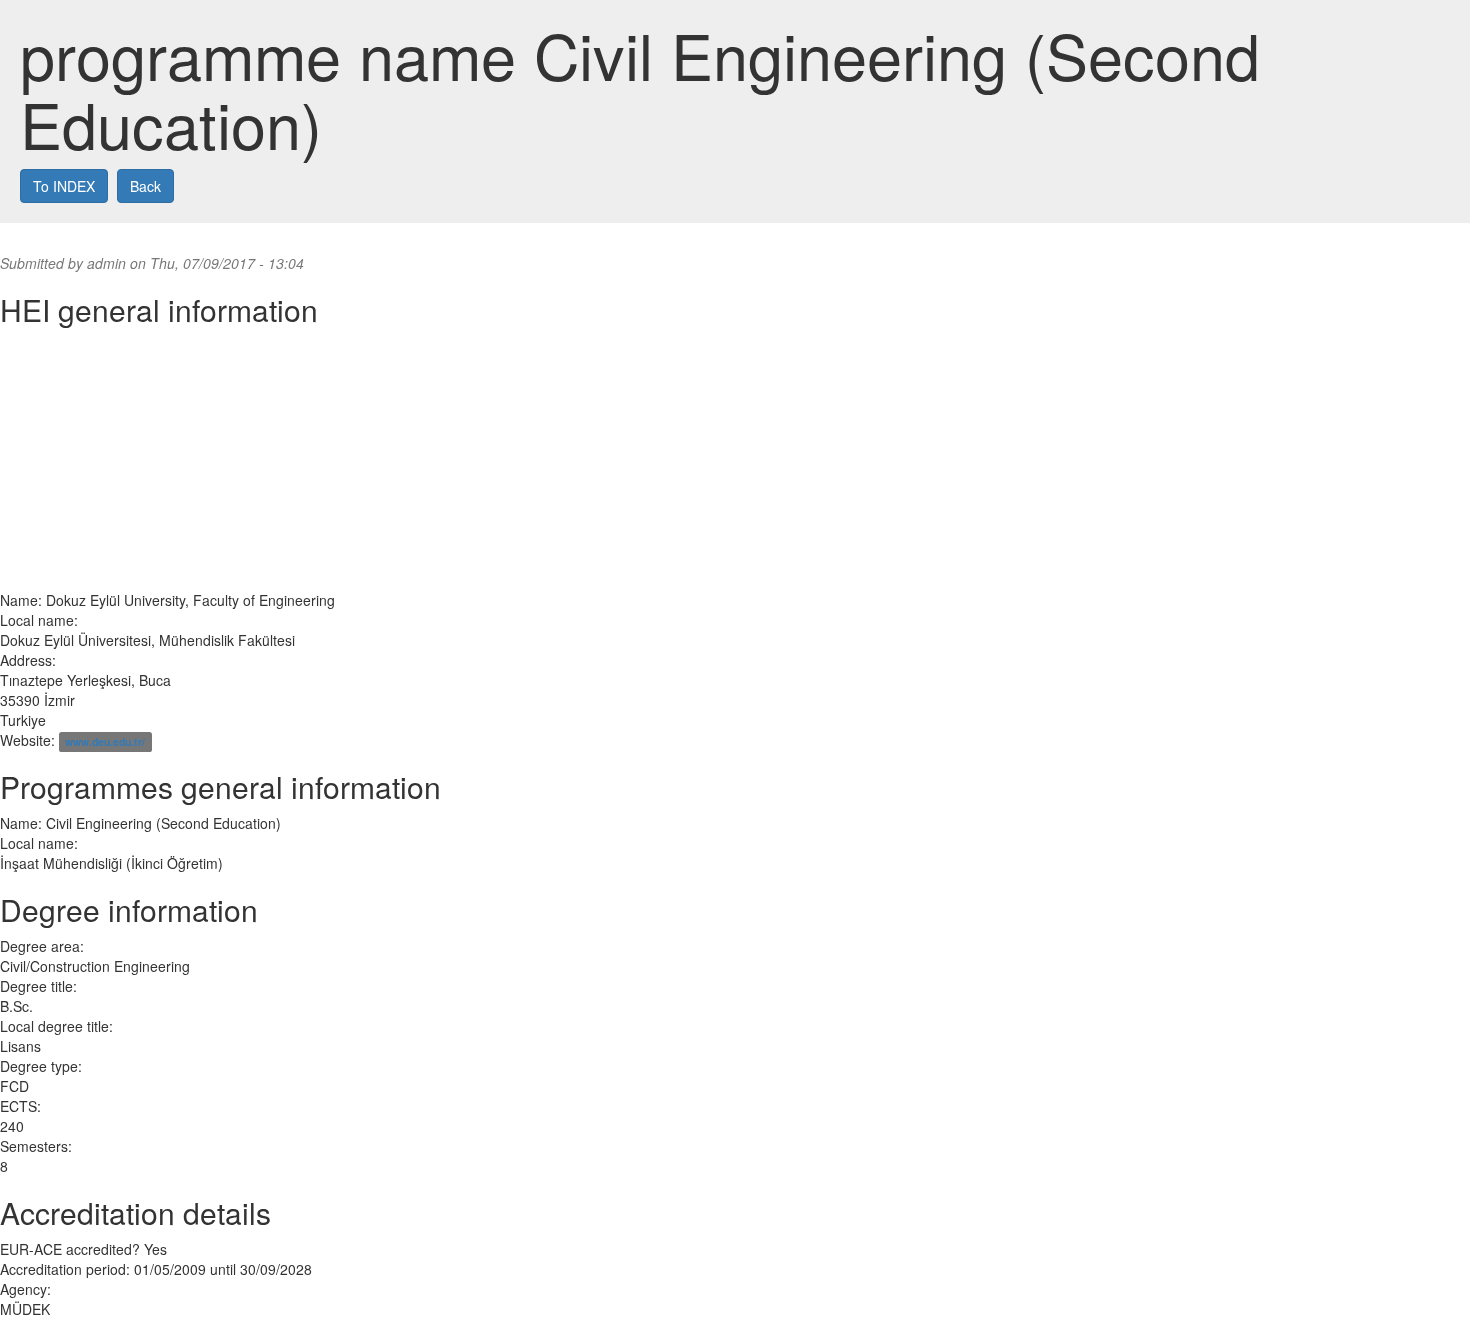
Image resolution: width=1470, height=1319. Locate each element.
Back (145, 186)
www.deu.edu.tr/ (105, 741)
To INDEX (64, 186)
